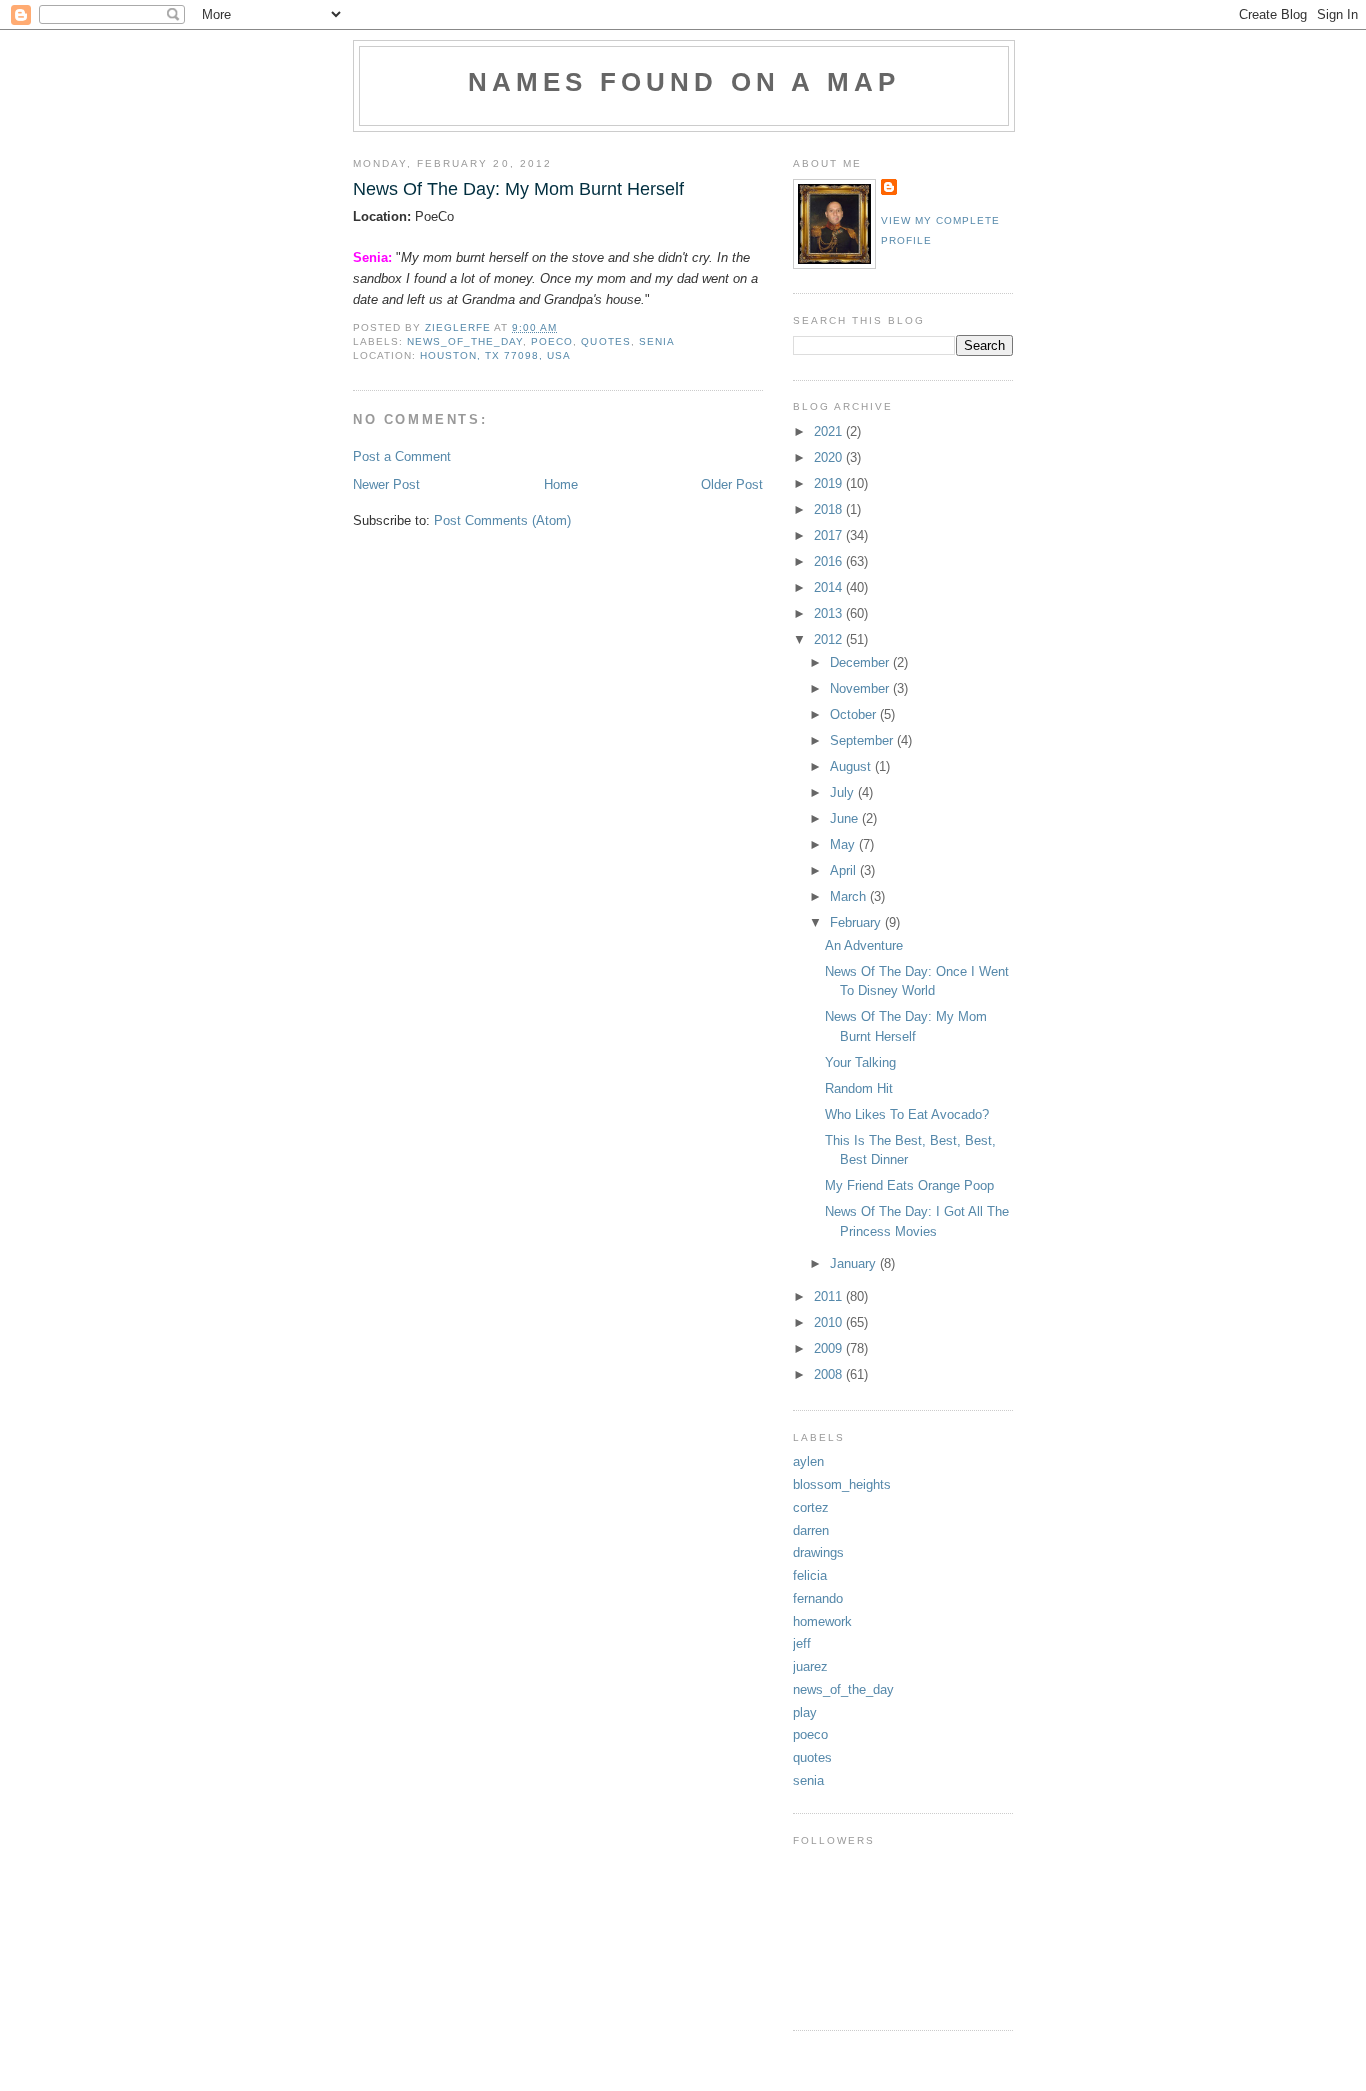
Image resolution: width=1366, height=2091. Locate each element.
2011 (830, 1296)
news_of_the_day (465, 341)
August (852, 766)
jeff (802, 1643)
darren (811, 1530)
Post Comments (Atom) (502, 520)
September (863, 740)
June (846, 818)
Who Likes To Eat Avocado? (907, 1114)
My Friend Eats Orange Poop (909, 1185)
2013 (830, 613)
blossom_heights (842, 1484)
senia (657, 341)
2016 (830, 561)
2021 (830, 431)
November (861, 688)
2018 (830, 509)
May (844, 844)
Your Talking (860, 1062)
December (861, 662)
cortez (811, 1507)
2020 (830, 457)
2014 (830, 587)
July (844, 792)
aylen (808, 1461)
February (857, 922)
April (845, 870)
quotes (605, 341)
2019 (830, 483)
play (805, 1712)
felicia (810, 1575)
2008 (830, 1374)
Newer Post (386, 484)
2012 (830, 639)
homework (822, 1621)
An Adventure (864, 945)
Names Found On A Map (684, 82)
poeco (552, 341)
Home (561, 484)
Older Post (732, 484)
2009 (830, 1348)
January (855, 1263)
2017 (830, 535)
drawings (818, 1552)
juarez (810, 1666)
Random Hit (859, 1088)
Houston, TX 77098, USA (495, 355)
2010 (830, 1322)
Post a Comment (402, 456)
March (850, 896)
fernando (818, 1598)
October (855, 714)
